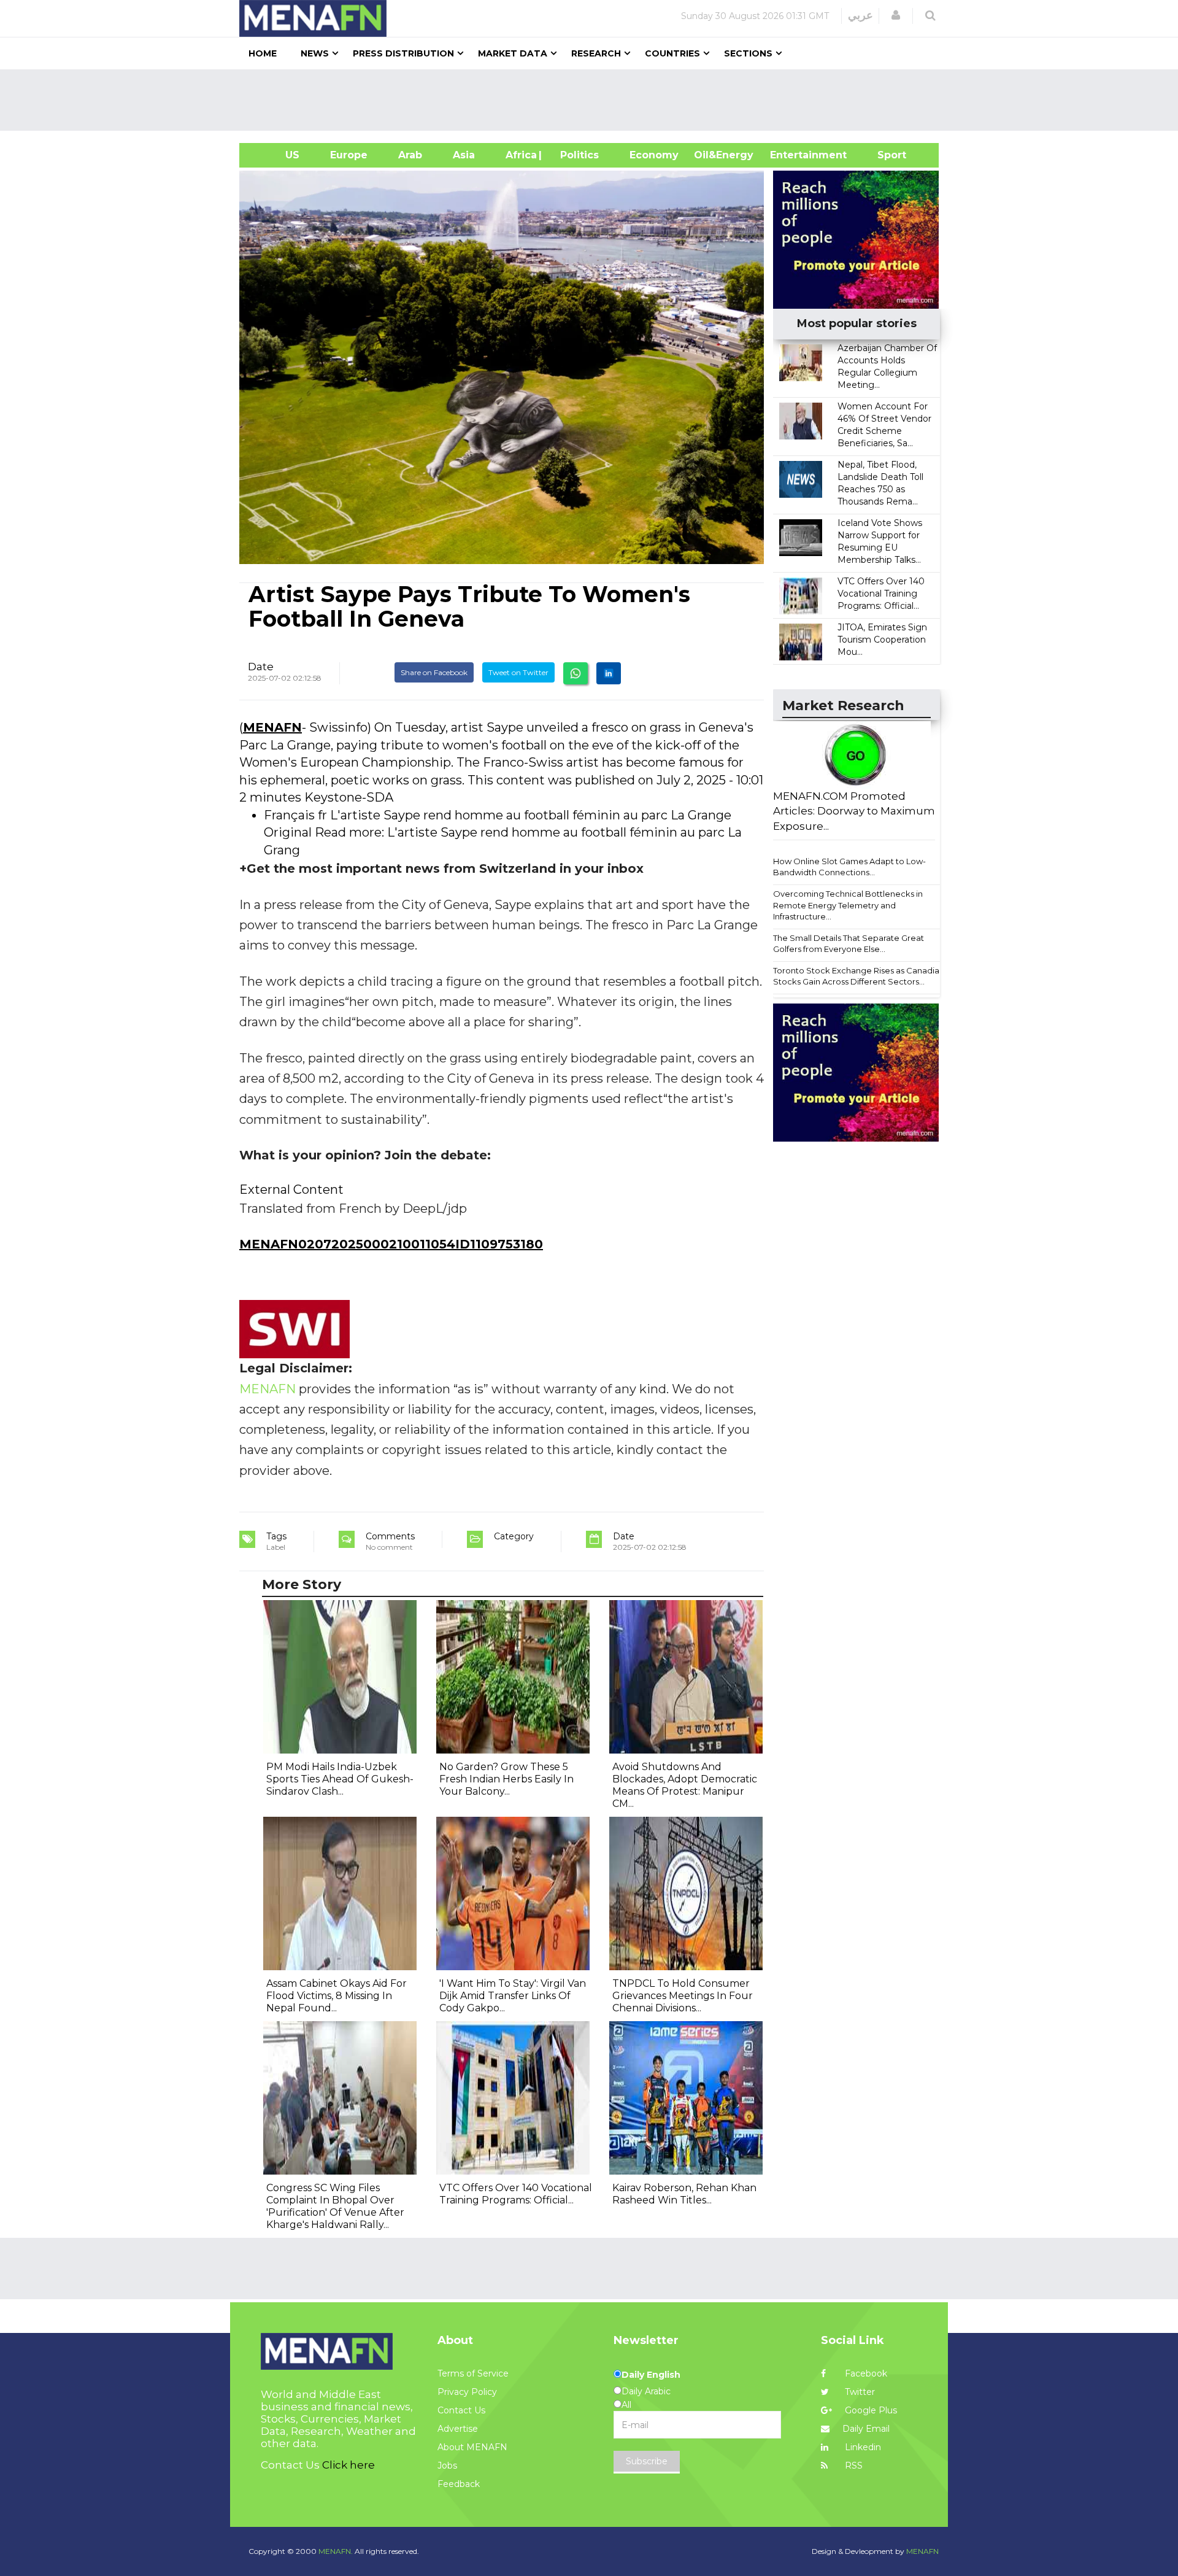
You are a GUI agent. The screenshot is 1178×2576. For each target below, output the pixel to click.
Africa (520, 155)
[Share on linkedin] (609, 673)
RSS (853, 2466)
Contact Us (461, 2410)
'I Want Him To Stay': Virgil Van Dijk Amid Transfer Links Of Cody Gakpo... (513, 1996)
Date (261, 667)
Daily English (651, 2375)
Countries (672, 53)
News (315, 53)
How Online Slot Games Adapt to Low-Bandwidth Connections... (849, 867)
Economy (654, 155)
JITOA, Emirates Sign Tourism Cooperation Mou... (882, 640)
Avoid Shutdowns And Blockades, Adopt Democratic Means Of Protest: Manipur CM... (685, 1785)
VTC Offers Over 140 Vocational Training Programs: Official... (881, 594)
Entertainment (790, 155)
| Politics (576, 155)
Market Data (513, 53)
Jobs (447, 2466)
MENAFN (272, 727)
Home (263, 53)
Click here (348, 2465)
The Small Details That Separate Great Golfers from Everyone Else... (849, 944)
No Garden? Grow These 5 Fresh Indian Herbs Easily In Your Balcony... (506, 1779)
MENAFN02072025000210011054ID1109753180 (391, 1244)
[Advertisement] (594, 100)
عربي (860, 15)
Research (596, 53)
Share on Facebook (434, 672)
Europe (349, 155)
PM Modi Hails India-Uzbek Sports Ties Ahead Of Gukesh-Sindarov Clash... (340, 1779)
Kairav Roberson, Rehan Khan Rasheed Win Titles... (684, 2194)
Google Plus (870, 2410)
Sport (884, 155)
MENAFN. (336, 2551)
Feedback (459, 2484)
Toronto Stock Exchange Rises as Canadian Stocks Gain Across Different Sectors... (859, 976)
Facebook (865, 2373)
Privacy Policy (467, 2392)
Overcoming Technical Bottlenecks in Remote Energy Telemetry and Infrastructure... (848, 905)
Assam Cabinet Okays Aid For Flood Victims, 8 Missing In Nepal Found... (337, 1996)
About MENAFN (472, 2447)
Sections (748, 53)
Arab (410, 155)
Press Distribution (403, 53)
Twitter (859, 2392)
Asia (464, 155)
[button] (896, 15)
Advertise (458, 2429)
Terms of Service (473, 2373)
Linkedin (862, 2447)
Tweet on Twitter (518, 672)
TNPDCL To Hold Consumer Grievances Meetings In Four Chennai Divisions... (683, 1996)
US (277, 155)
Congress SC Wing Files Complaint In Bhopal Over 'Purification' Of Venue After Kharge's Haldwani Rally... (335, 2206)
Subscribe (647, 2461)
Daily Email (866, 2429)
